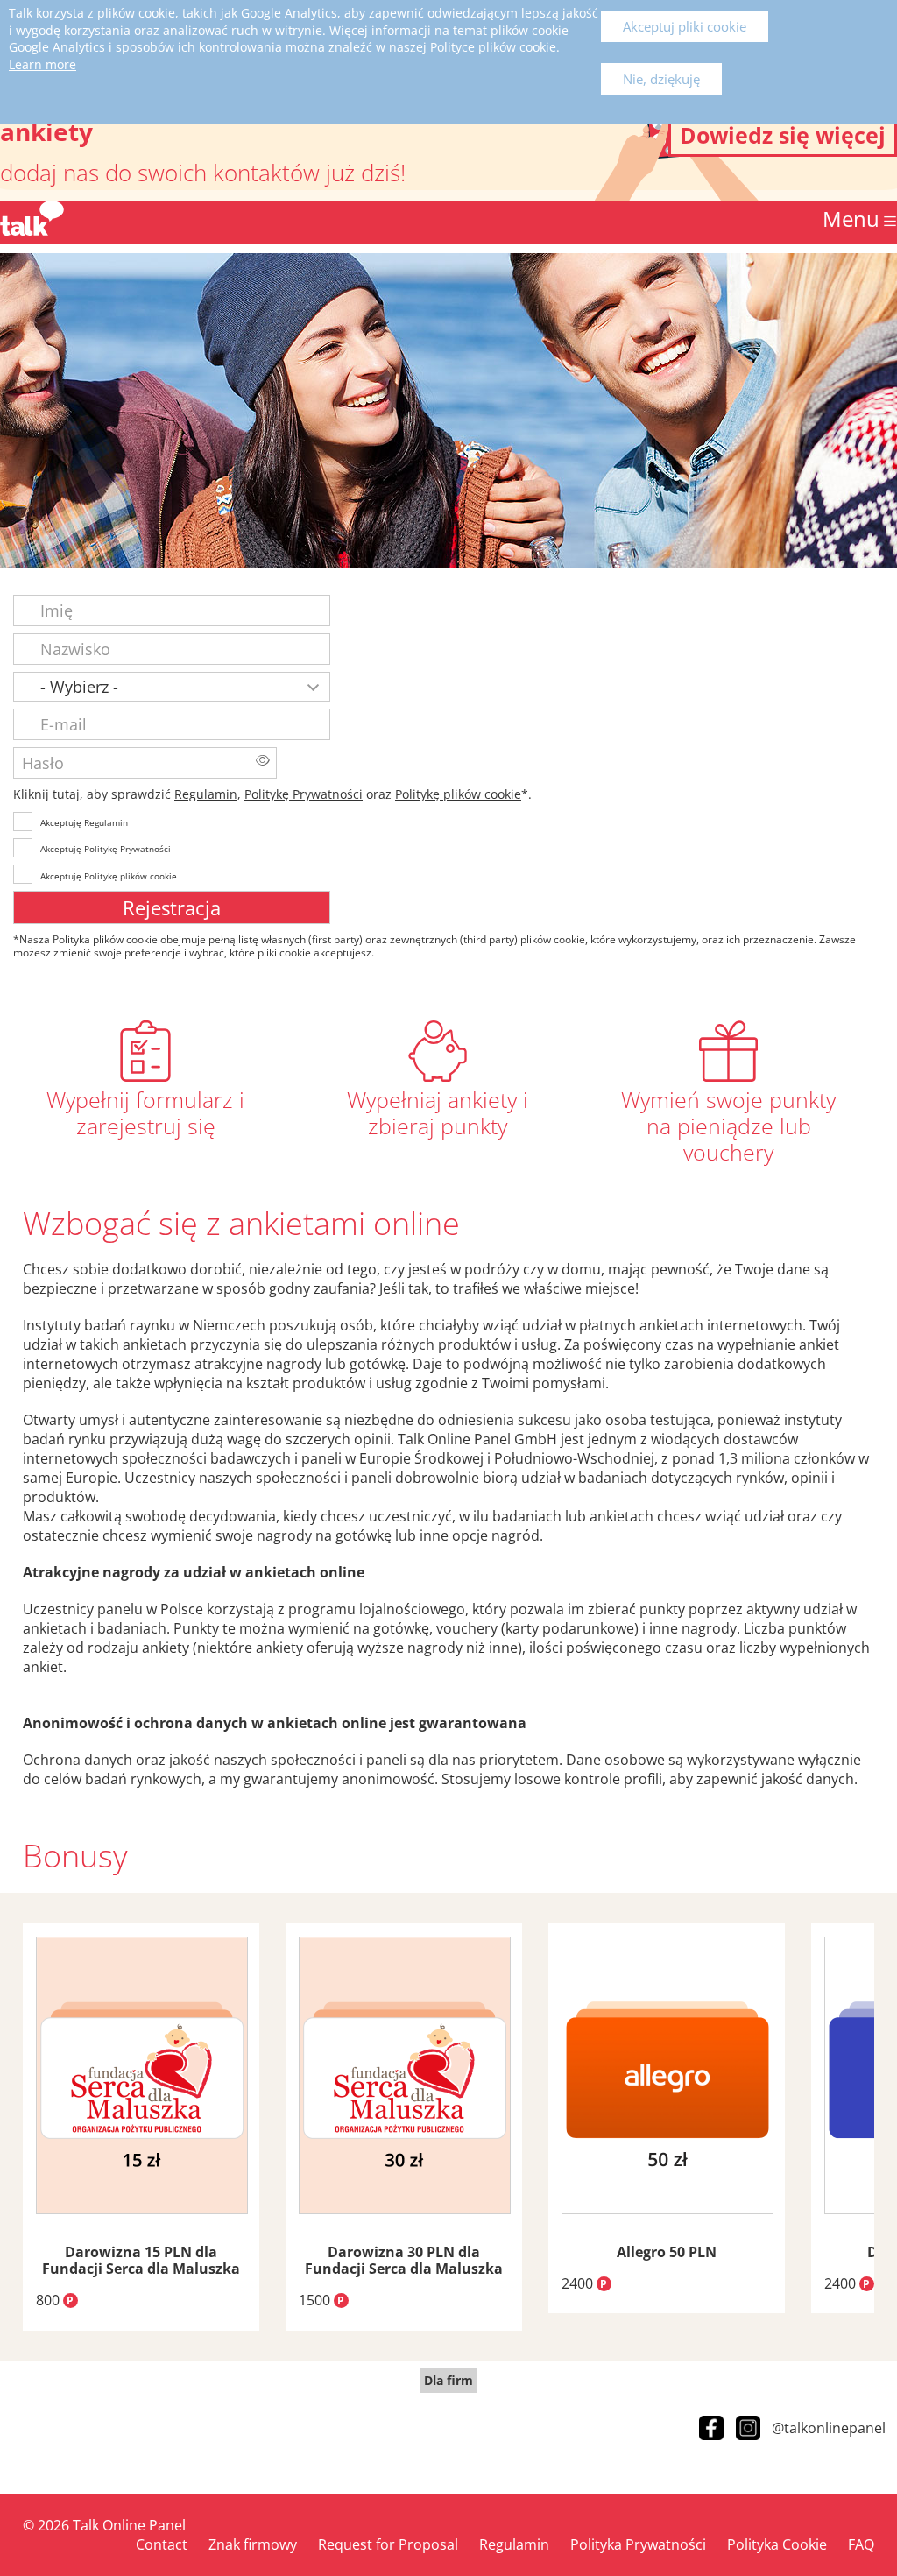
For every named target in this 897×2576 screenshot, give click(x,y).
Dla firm (448, 2380)
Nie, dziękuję (661, 79)
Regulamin (206, 794)
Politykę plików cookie (458, 794)
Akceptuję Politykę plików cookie (109, 876)
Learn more (42, 64)
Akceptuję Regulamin (84, 822)
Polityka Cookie (777, 2544)
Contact (162, 2544)
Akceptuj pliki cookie (685, 26)
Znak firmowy (253, 2544)
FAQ (861, 2544)
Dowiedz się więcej (783, 135)
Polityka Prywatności (638, 2544)
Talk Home (32, 218)
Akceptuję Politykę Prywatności (106, 849)
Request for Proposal (388, 2544)
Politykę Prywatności (304, 794)
